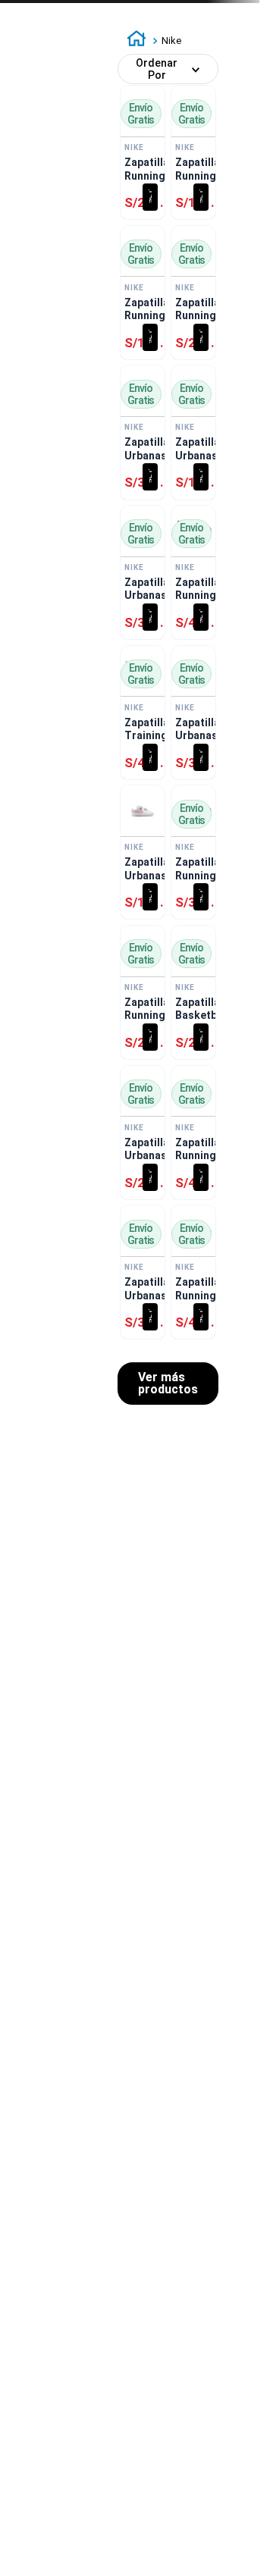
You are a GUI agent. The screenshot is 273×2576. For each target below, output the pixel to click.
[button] (150, 197)
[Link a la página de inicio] (136, 41)
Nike (171, 41)
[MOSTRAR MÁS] (168, 1384)
